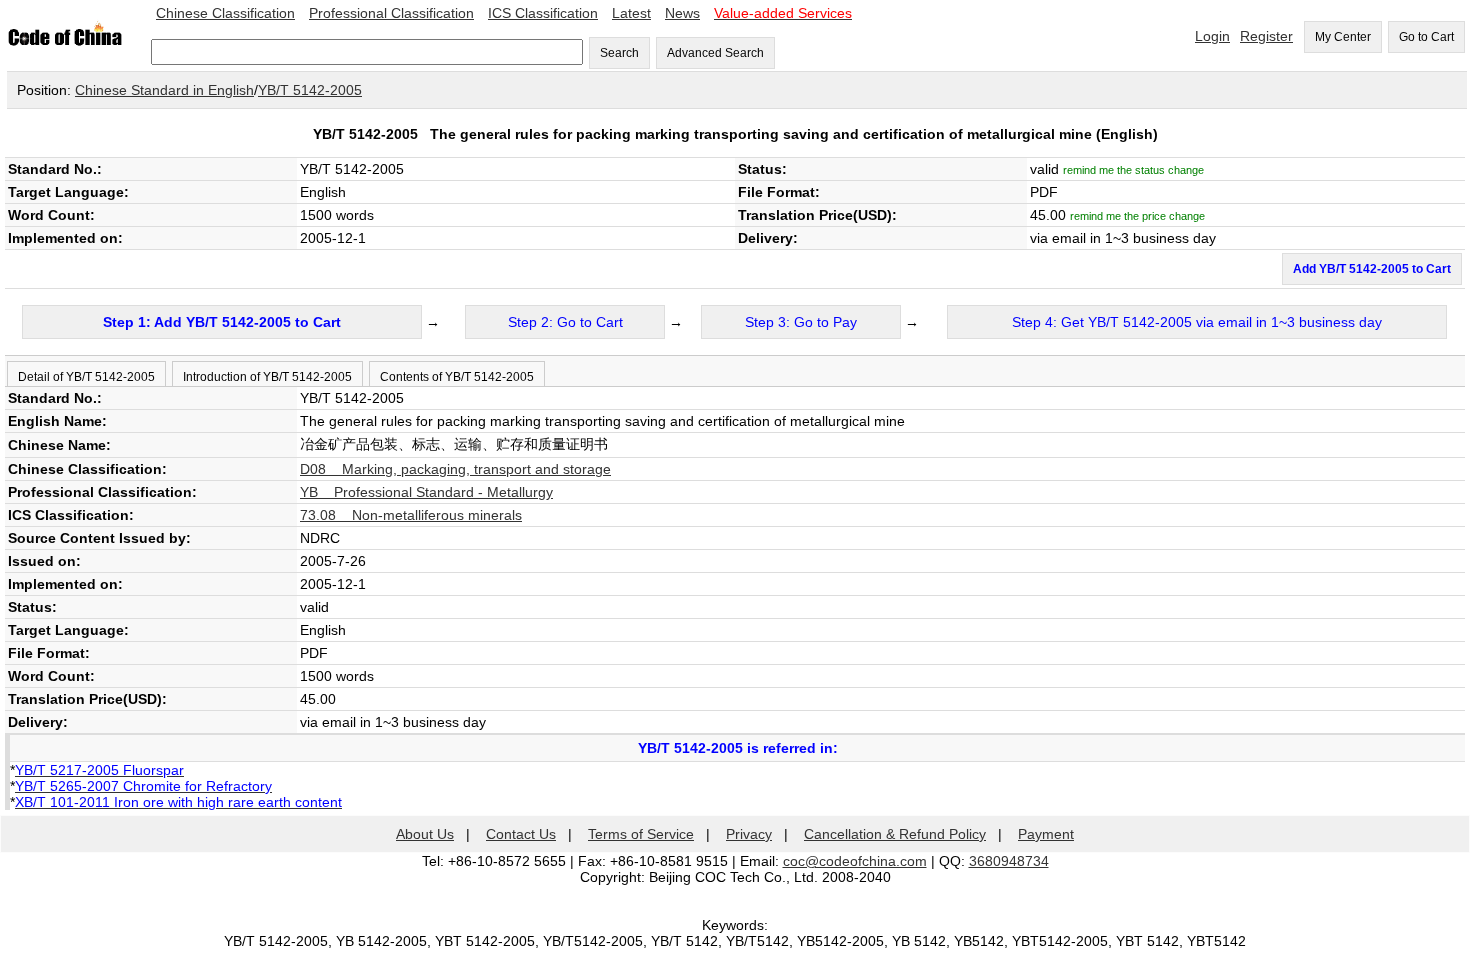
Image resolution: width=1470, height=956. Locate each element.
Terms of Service (641, 834)
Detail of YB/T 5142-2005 (86, 377)
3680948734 (1009, 861)
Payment (1046, 834)
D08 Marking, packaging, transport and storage (455, 469)
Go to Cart (1426, 37)
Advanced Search (715, 53)
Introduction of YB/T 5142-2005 (267, 377)
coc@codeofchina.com (855, 861)
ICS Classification (543, 13)
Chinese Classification (225, 13)
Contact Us (521, 834)
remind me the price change (1137, 216)
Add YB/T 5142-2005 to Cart (1372, 269)
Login (1212, 36)
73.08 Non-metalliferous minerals (411, 515)
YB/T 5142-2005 (310, 90)
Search (619, 53)
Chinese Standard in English (164, 90)
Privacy (749, 834)
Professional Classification (391, 13)
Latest (631, 13)
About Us (425, 834)
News (682, 13)
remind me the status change (1133, 170)
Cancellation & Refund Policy (895, 834)
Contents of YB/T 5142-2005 (457, 377)
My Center (1343, 37)
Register (1266, 36)
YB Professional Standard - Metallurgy (426, 492)
